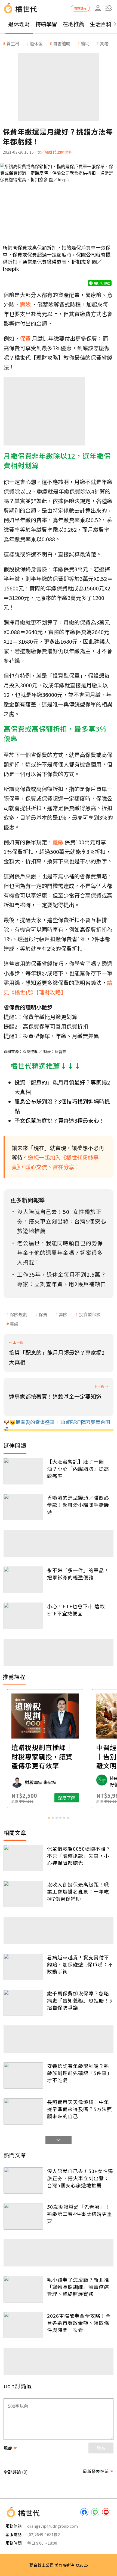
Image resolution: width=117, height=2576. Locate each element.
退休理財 (19, 24)
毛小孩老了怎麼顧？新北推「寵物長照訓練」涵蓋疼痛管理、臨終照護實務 (78, 2287)
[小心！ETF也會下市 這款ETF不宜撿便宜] (23, 1616)
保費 (43, 1314)
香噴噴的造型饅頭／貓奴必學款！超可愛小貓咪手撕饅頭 (78, 1505)
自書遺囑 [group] (62, 43)
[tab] (49, 1818)
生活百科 (101, 24)
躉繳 (14, 1324)
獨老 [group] (104, 43)
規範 (8, 2448)
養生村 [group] (13, 43)
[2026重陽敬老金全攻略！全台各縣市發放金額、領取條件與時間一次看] (23, 2325)
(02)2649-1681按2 (44, 2534)
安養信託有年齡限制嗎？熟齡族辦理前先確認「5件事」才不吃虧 (80, 2073)
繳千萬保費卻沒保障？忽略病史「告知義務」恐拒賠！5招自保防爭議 (80, 2000)
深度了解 (80, 1798)
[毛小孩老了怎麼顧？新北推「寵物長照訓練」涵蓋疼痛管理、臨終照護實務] (23, 2289)
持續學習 (46, 24)
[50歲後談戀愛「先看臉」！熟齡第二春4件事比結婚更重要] (23, 2216)
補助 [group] (85, 43)
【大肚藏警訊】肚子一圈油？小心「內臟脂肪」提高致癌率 (78, 1469)
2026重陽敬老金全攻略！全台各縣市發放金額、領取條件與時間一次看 (79, 2323)
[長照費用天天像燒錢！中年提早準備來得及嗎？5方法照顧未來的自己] (23, 2112)
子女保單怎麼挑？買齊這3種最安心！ (59, 1120)
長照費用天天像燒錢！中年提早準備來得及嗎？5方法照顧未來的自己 (80, 2109)
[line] (95, 2512)
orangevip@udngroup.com (53, 2526)
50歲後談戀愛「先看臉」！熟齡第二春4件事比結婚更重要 (80, 2214)
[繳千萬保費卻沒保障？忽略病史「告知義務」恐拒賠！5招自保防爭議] (23, 2003)
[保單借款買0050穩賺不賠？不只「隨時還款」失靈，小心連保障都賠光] (23, 1858)
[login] (98, 8)
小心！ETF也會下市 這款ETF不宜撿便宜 (76, 1610)
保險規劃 (19, 1314)
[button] (109, 8)
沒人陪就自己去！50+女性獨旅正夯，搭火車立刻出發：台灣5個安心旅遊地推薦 (80, 2178)
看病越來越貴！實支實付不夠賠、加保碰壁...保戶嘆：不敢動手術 (80, 1964)
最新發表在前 (96, 2471)
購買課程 (80, 8)
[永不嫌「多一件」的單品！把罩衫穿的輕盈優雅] (23, 1580)
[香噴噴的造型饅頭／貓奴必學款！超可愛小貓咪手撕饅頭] (23, 1507)
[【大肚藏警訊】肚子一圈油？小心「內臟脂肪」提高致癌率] (23, 1471)
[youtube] (106, 2512)
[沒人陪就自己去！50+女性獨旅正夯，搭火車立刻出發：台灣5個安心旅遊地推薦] (23, 2181)
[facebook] (84, 2512)
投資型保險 (90, 1314)
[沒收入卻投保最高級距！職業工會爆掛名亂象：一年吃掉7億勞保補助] (23, 1894)
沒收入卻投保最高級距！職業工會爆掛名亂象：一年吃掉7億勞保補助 (78, 1891)
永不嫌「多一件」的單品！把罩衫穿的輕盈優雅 (78, 1574)
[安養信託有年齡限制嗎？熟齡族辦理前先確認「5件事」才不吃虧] (23, 2076)
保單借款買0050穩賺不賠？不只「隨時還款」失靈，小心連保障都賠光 (79, 1856)
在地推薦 (73, 24)
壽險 (63, 1314)
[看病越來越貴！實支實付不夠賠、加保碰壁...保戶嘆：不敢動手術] (23, 1967)
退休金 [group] (36, 43)
